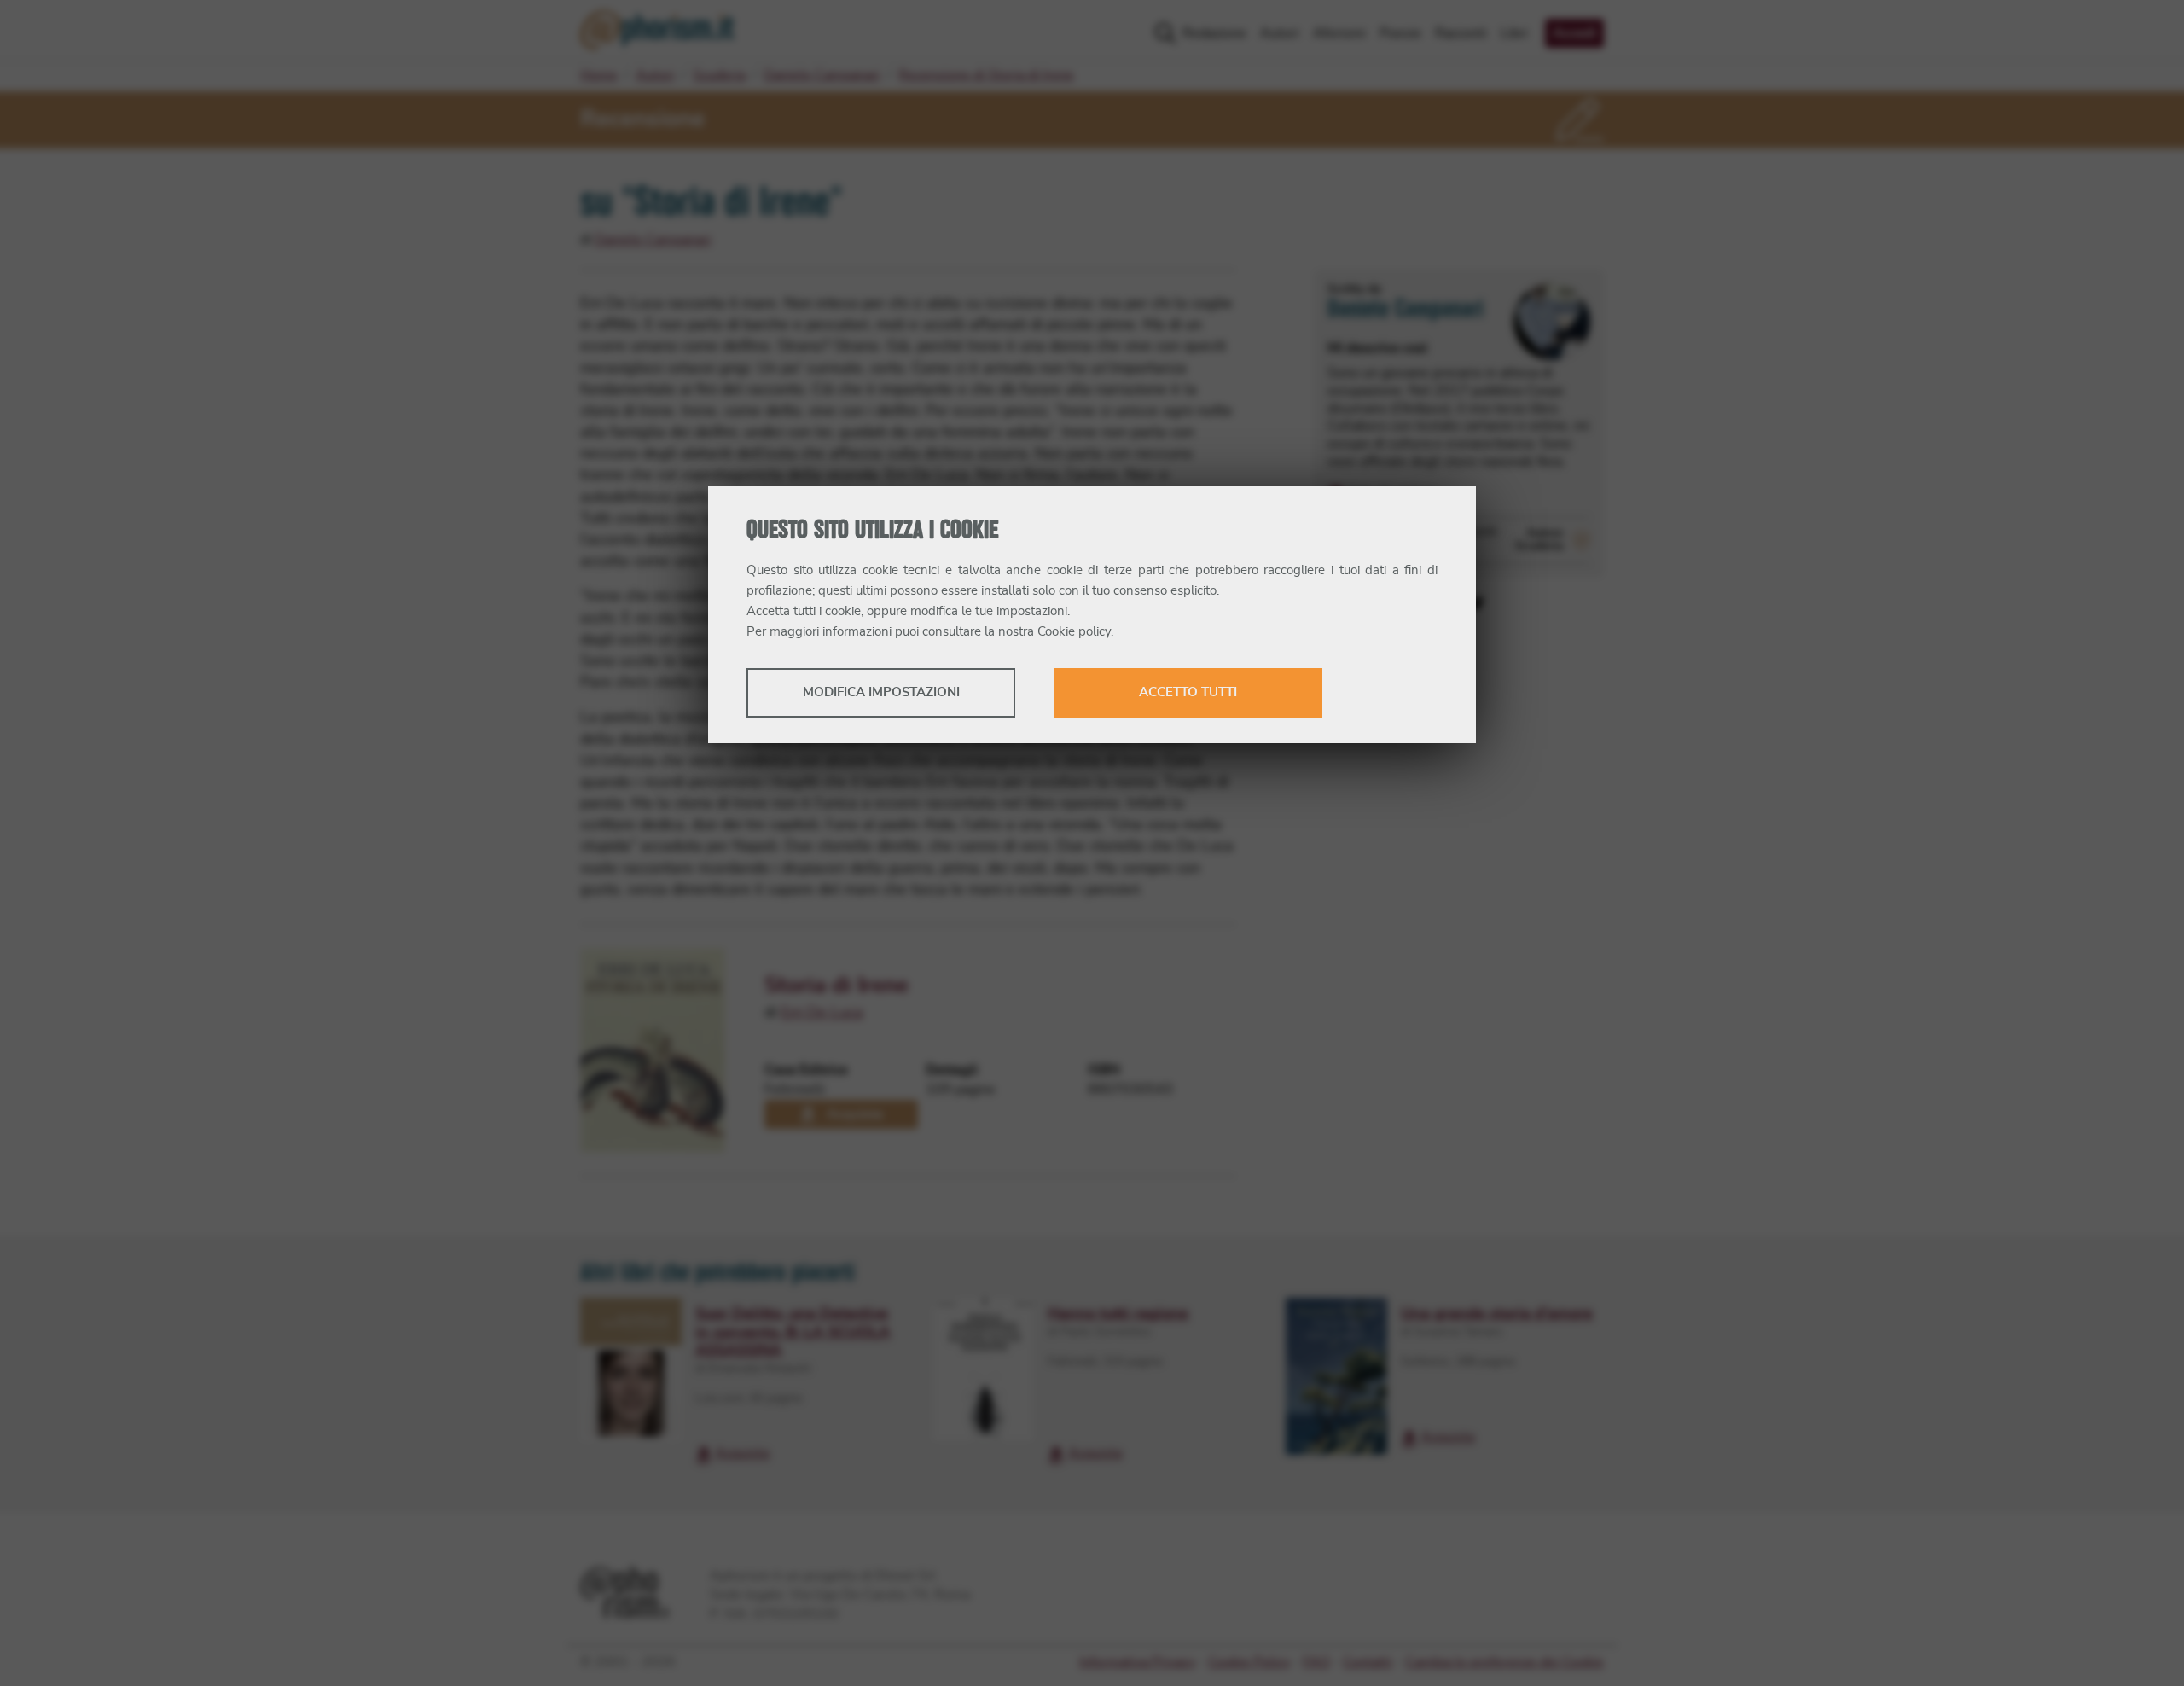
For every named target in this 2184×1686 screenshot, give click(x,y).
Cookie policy (1074, 632)
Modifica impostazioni (881, 692)
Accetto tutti (1188, 692)
